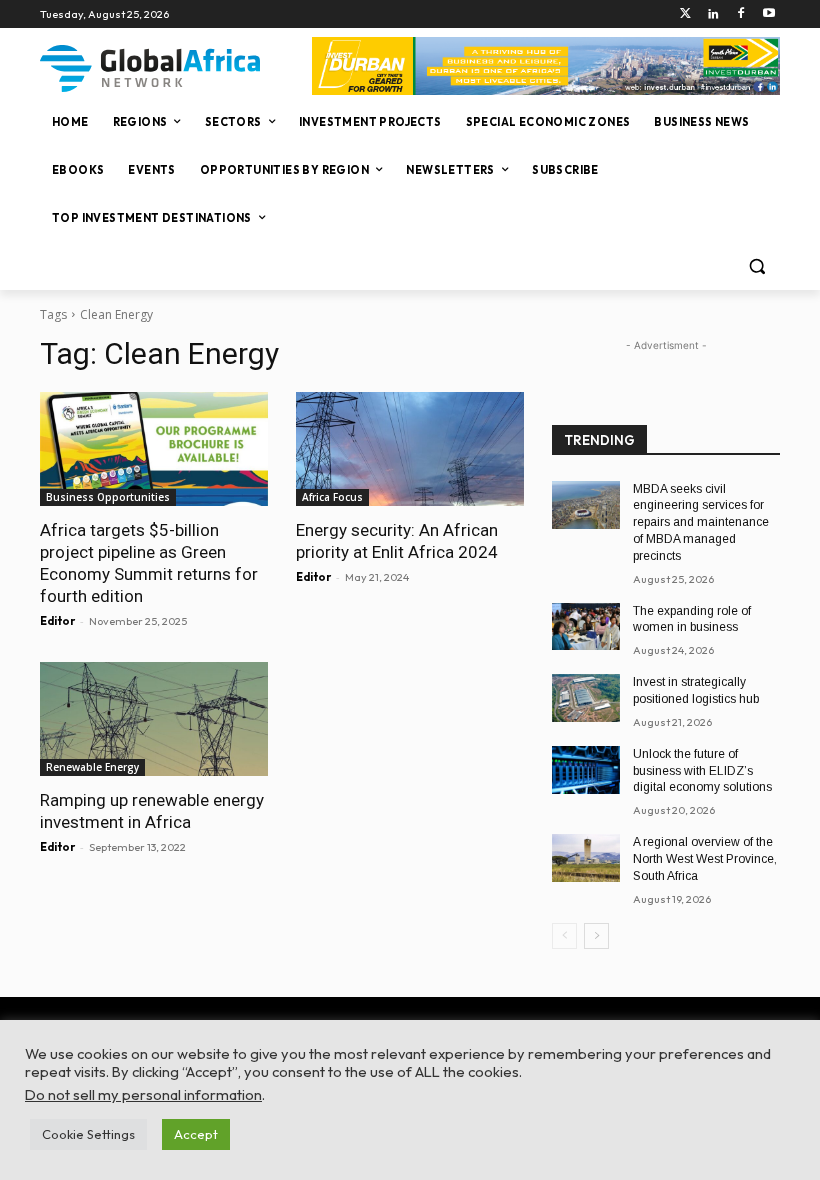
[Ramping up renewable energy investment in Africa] (154, 719)
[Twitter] (685, 14)
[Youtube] (768, 14)
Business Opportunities (108, 497)
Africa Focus (332, 497)
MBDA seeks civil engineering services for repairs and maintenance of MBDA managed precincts (701, 522)
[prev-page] (564, 936)
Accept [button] (196, 1134)
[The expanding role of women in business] (586, 627)
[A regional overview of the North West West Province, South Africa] (586, 858)
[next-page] (596, 936)
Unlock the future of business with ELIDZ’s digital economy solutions (702, 771)
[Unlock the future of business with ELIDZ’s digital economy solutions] (586, 770)
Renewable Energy (92, 767)
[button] (756, 266)
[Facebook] (740, 14)
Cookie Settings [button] (88, 1134)
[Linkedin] (713, 14)
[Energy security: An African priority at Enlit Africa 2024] (410, 449)
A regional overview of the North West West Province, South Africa (705, 859)
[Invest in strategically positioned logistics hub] (586, 698)
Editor (57, 621)
